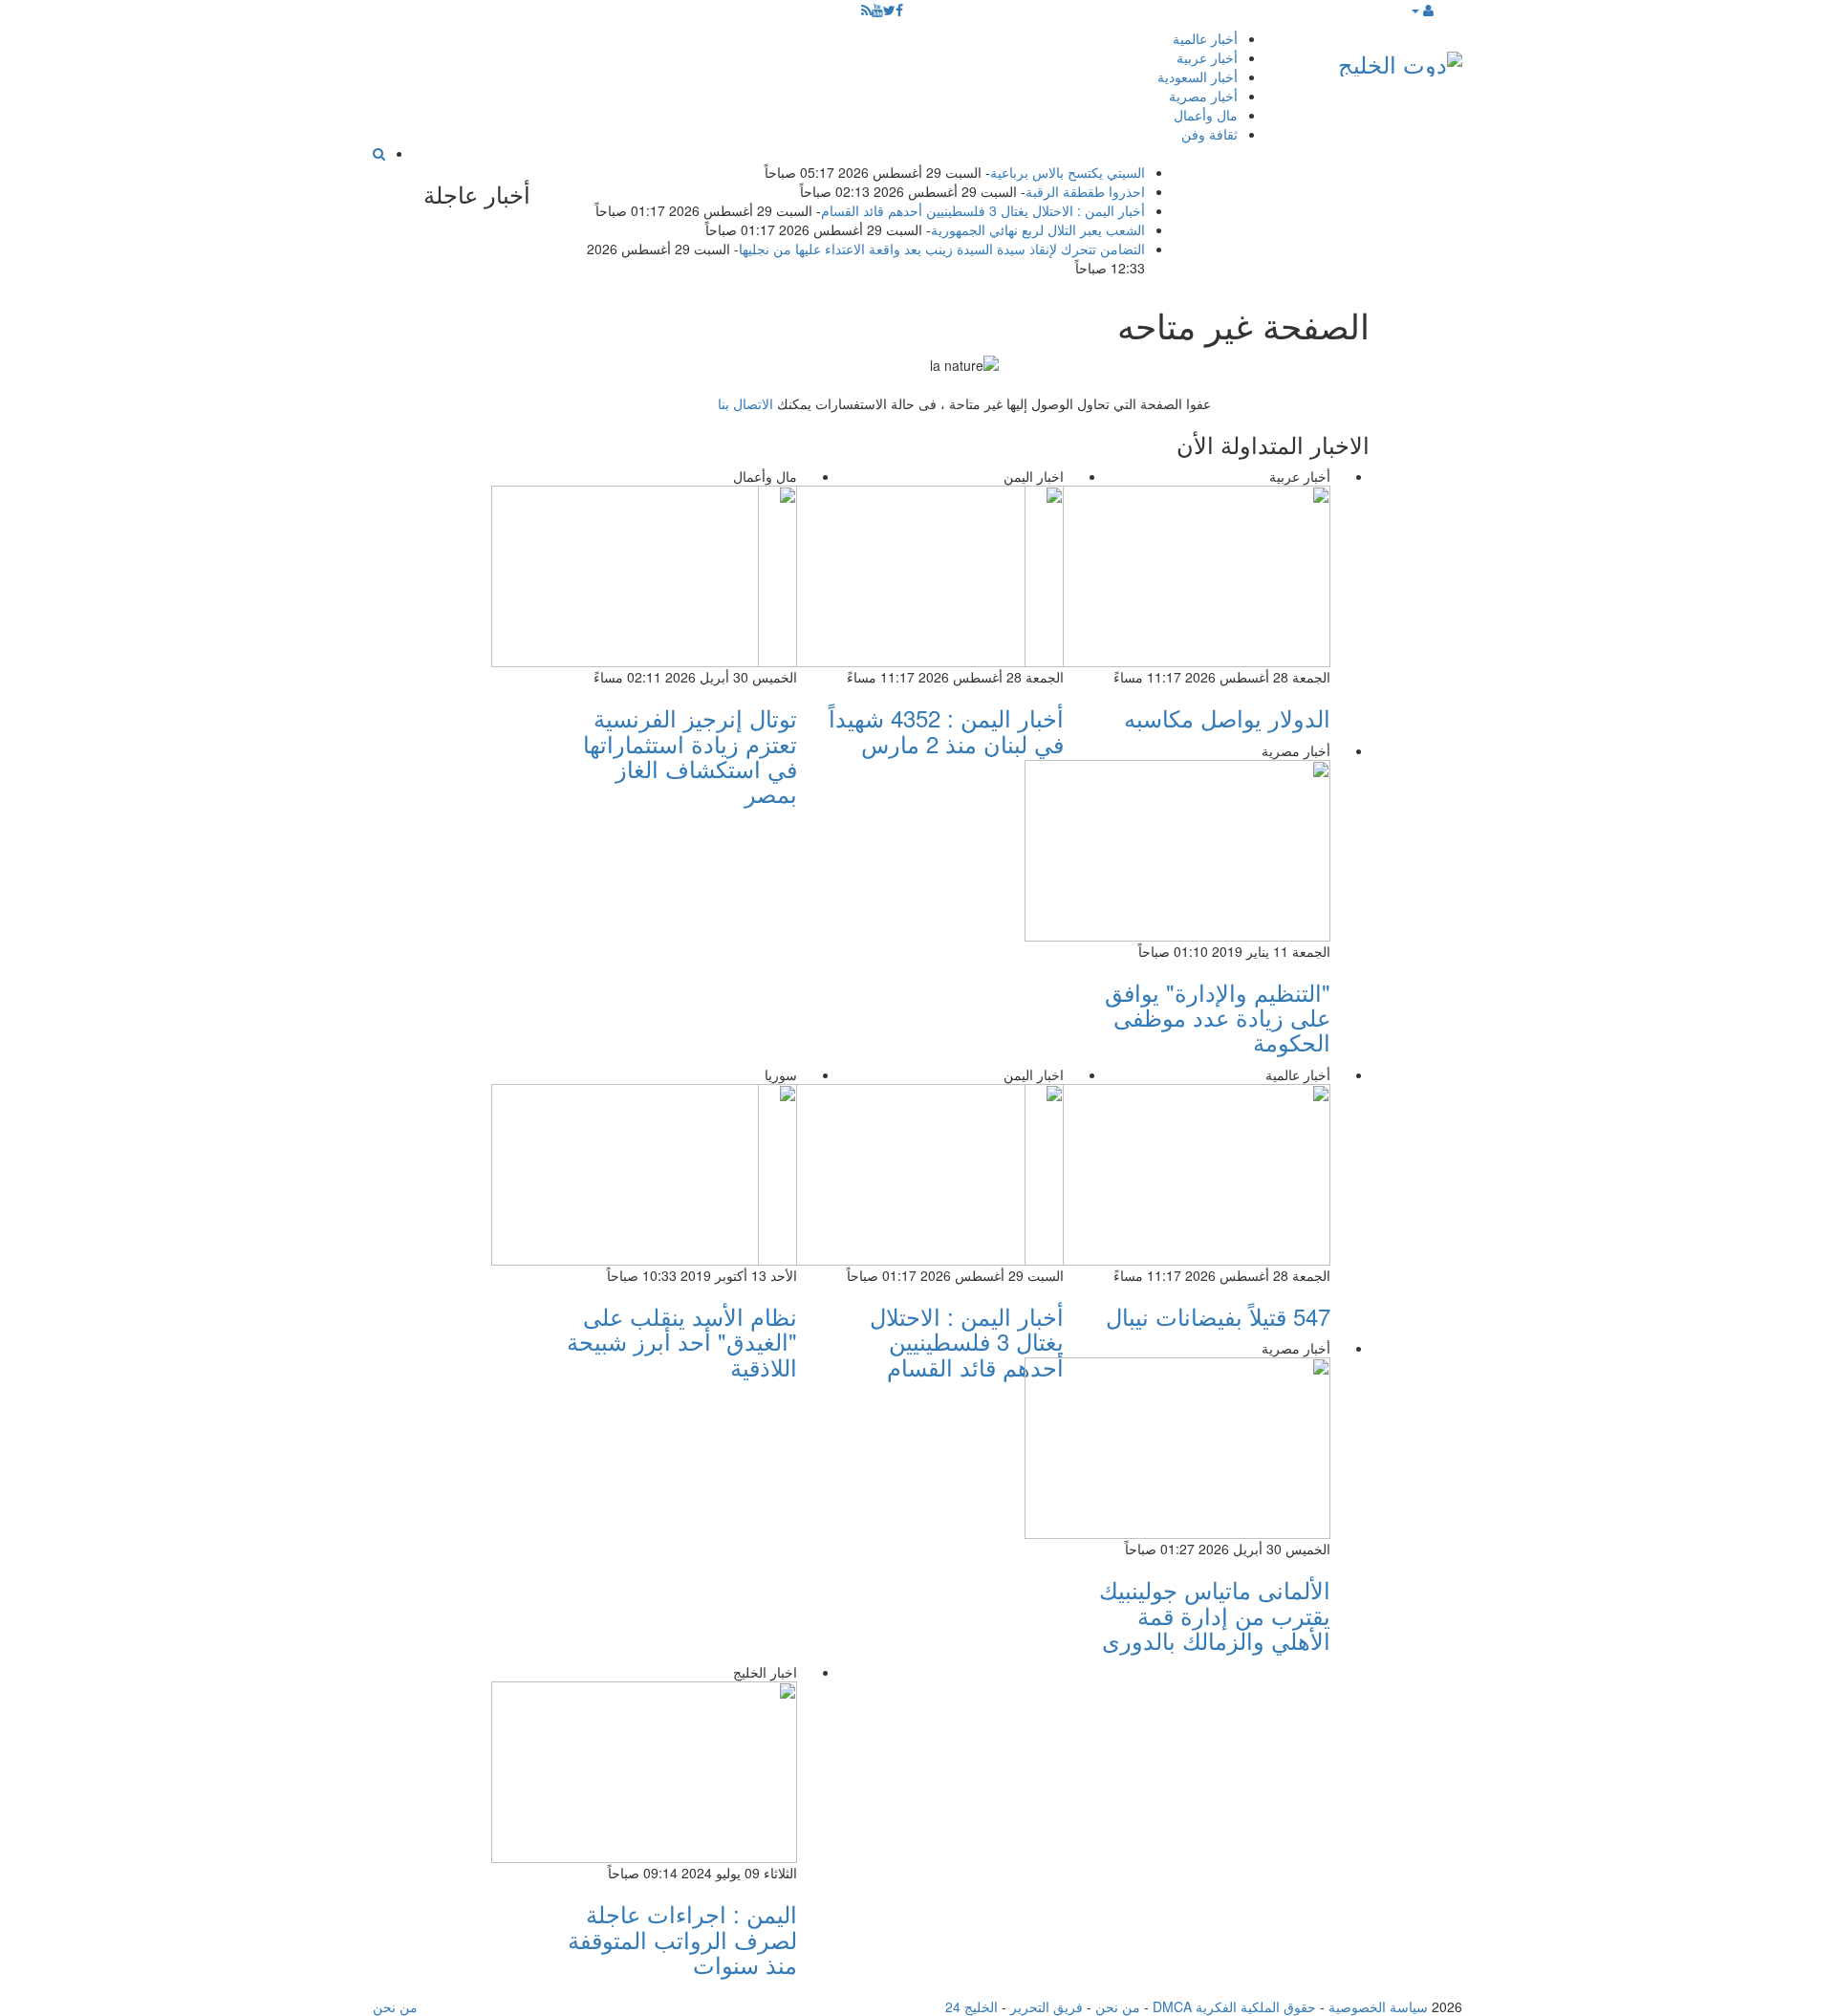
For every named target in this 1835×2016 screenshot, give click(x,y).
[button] (1422, 10)
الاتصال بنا (745, 403)
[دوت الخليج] (1400, 60)
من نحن (1118, 2006)
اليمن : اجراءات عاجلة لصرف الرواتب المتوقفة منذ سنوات (682, 1939)
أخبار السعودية (1198, 76)
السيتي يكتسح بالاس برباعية (1068, 172)
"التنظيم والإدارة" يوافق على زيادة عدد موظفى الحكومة (1218, 1017)
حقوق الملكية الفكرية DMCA (1234, 2006)
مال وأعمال (1206, 115)
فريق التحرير (1047, 2006)
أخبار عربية (1207, 57)
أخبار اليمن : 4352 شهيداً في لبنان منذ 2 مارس (946, 730)
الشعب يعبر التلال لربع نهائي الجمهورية (1038, 229)
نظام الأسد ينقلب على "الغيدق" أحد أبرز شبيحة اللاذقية (682, 1341)
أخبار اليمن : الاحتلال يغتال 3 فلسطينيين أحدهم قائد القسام (983, 210)
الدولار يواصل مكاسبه (1227, 717)
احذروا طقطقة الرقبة (1085, 191)
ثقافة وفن (1209, 134)
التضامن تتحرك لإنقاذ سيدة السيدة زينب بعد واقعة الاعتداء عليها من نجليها (942, 249)
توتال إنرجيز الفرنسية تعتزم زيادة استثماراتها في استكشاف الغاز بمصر (690, 755)
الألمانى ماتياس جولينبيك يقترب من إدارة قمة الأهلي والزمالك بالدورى (1215, 1615)
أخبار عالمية (1205, 38)
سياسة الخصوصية (1378, 2006)
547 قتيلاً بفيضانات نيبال (1218, 1316)
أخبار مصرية (1203, 96)
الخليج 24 (971, 2006)
